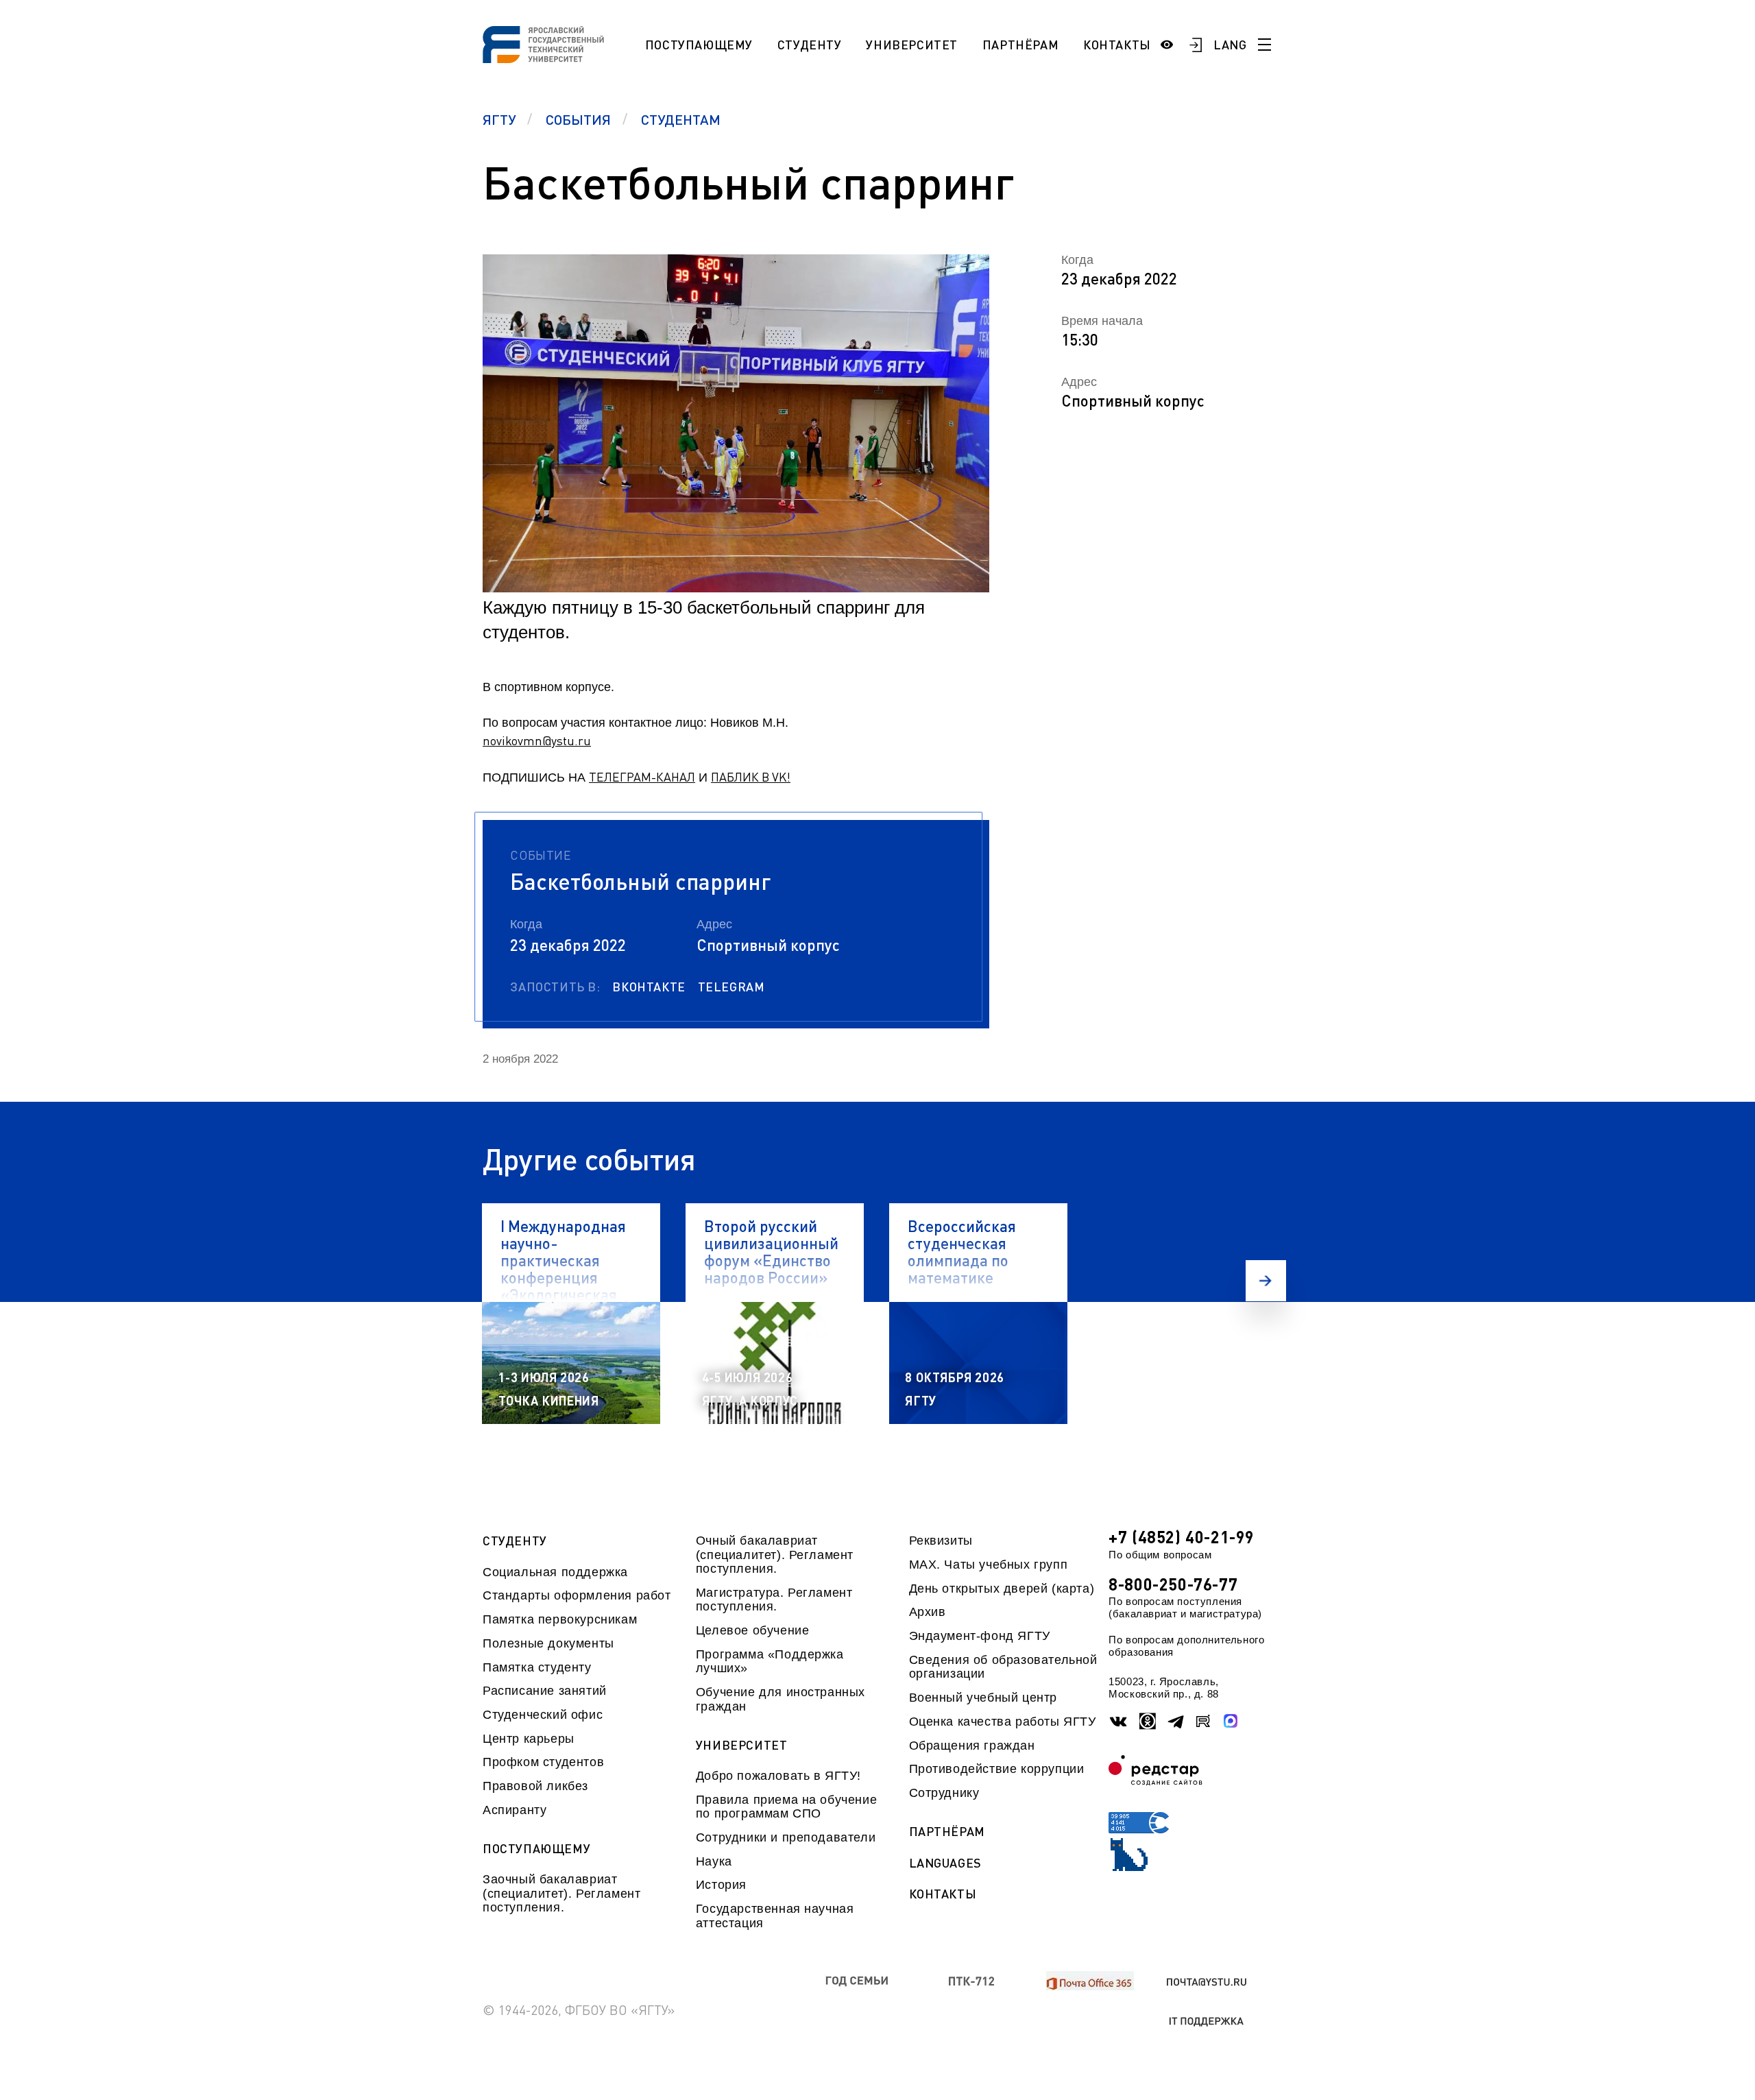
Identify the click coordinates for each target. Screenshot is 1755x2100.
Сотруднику (944, 1793)
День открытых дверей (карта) (1002, 1589)
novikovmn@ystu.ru (537, 740)
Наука (714, 1861)
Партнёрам (1020, 45)
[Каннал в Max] (1231, 1721)
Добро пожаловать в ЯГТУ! (778, 1776)
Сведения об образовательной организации (1003, 1667)
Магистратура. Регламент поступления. (774, 1600)
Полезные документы (548, 1643)
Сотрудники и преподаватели (786, 1837)
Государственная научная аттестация (775, 1916)
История (721, 1885)
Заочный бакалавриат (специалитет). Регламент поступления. (561, 1893)
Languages (945, 1863)
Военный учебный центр (983, 1698)
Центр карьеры (529, 1739)
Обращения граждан (972, 1746)
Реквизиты (941, 1541)
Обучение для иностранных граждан (780, 1699)
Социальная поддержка (555, 1572)
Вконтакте (649, 987)
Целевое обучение (753, 1630)
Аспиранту (515, 1810)
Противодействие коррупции (997, 1769)
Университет (912, 45)
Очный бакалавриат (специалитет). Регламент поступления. (775, 1555)
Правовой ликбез (535, 1786)
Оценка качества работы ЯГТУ (1003, 1722)
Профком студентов (543, 1762)
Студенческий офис (543, 1715)
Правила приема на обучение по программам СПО (786, 1807)
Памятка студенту (537, 1667)
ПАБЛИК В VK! (751, 777)
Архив (928, 1612)
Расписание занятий (545, 1691)
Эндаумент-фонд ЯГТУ (980, 1636)
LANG (1230, 45)
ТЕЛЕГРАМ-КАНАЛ (642, 777)
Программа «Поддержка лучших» (770, 1661)
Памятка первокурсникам (560, 1619)
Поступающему (699, 45)
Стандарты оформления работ (577, 1595)
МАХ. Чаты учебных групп (989, 1565)
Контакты (1117, 45)
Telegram (731, 987)
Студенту (810, 45)
